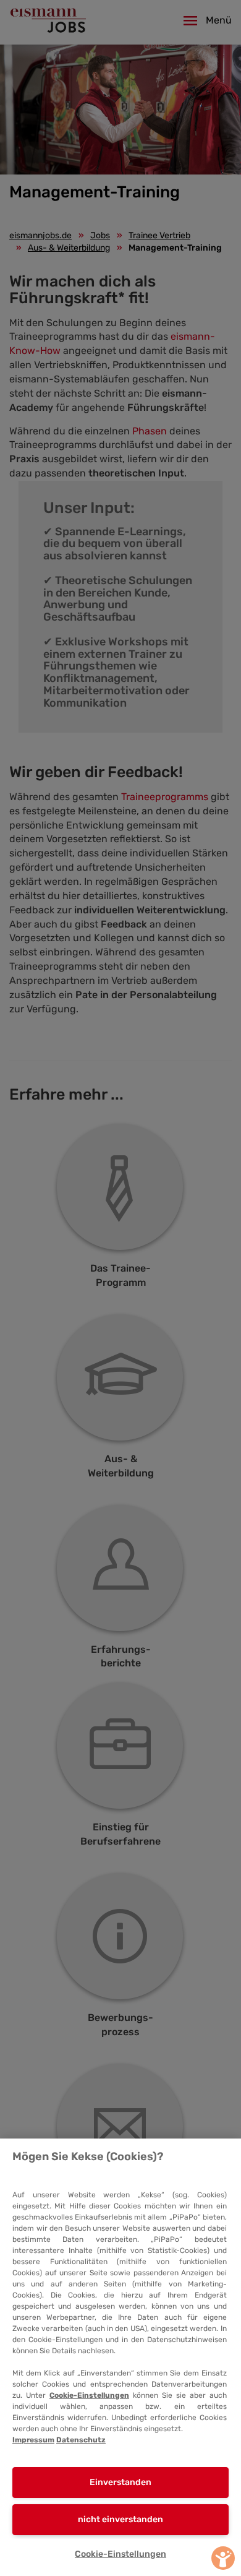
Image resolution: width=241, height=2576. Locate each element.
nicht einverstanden (120, 2519)
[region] (120, 2357)
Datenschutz (81, 2440)
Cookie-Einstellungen (89, 2395)
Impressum (33, 2440)
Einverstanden (120, 2482)
